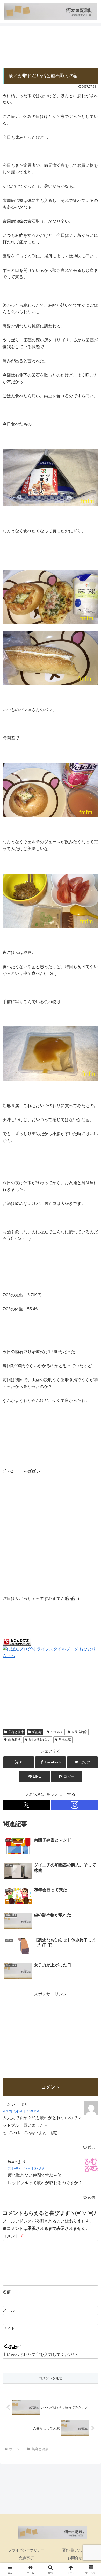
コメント (13, 2236)
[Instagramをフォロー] (75, 1805)
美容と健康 (16, 1732)
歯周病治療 (79, 1732)
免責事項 (26, 2558)
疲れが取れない (40, 1740)
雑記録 (37, 1732)
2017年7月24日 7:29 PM (21, 2111)
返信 (91, 2147)
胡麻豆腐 (65, 1740)
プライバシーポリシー (26, 2550)
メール (9, 2310)
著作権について (75, 2550)
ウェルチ (57, 1732)
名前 (7, 2292)
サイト (9, 2328)
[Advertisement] (51, 47)
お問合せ (75, 2558)
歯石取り (14, 1740)
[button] (66, 1777)
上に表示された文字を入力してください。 (42, 2354)
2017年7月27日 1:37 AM (26, 2169)
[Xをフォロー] (26, 1805)
